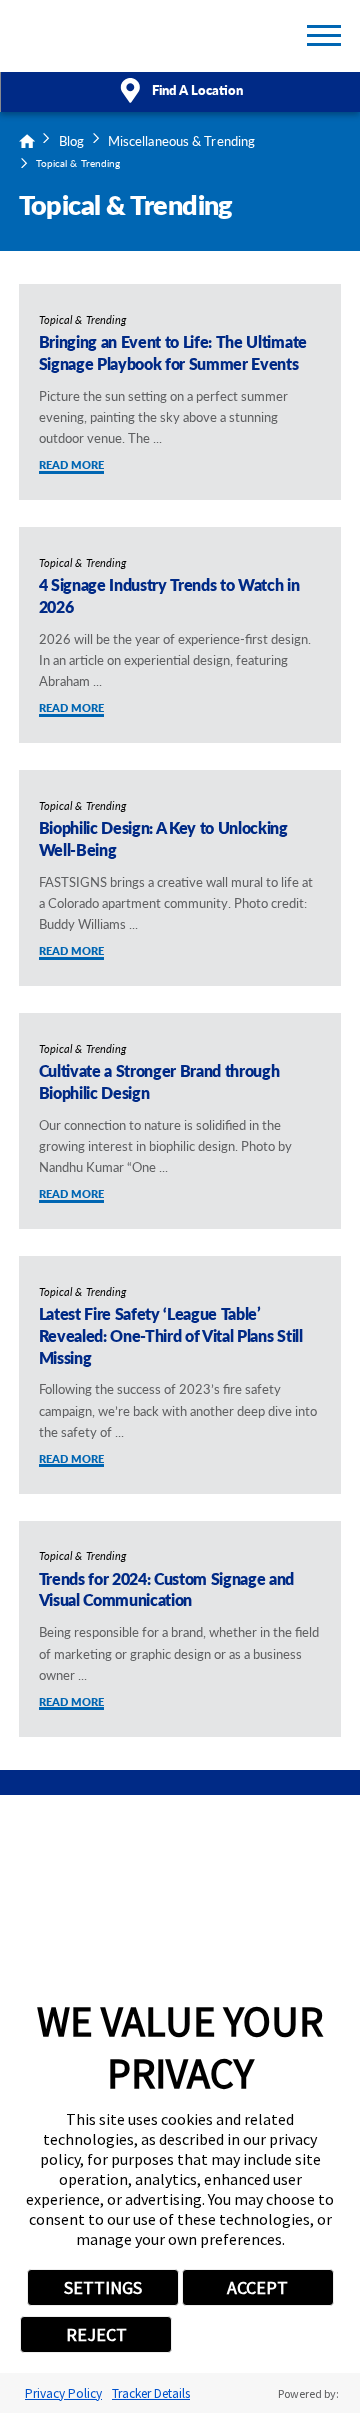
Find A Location (197, 89)
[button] (324, 35)
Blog (71, 140)
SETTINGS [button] (103, 2287)
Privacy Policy (63, 2393)
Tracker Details (151, 2393)
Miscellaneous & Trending (182, 140)
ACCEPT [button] (257, 2287)
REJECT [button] (96, 2334)
